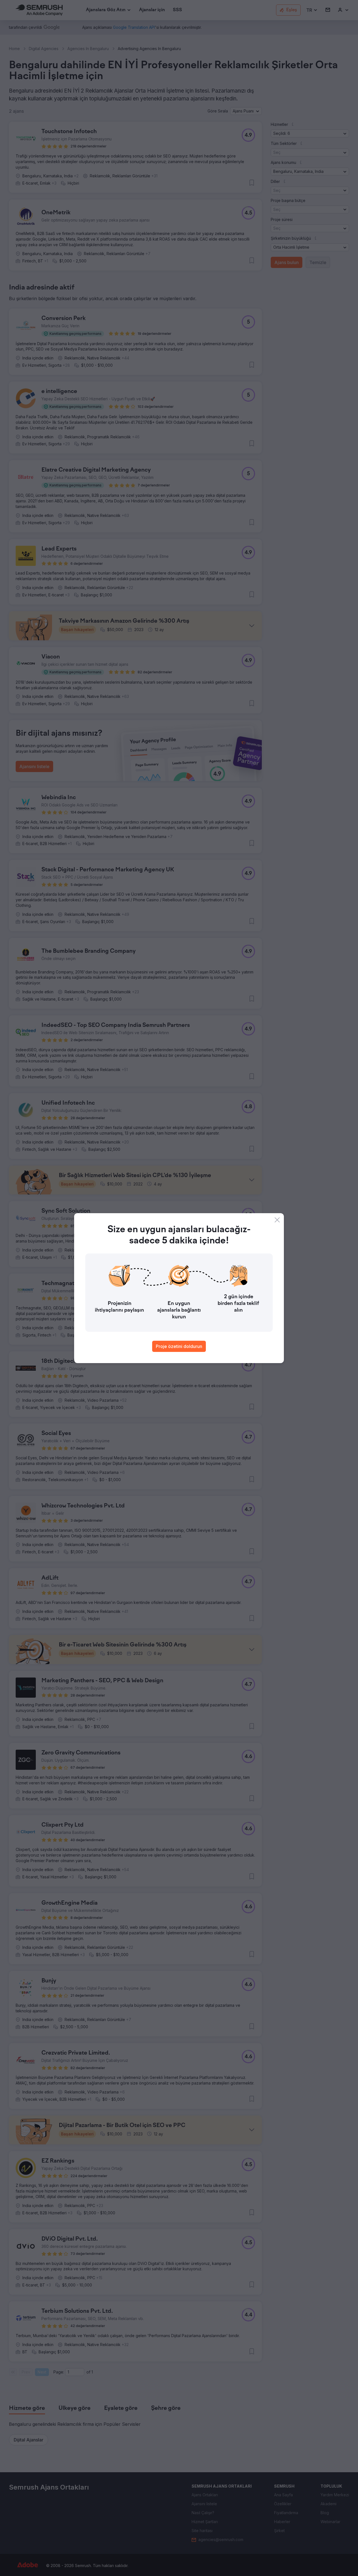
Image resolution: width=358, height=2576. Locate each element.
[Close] (277, 1220)
